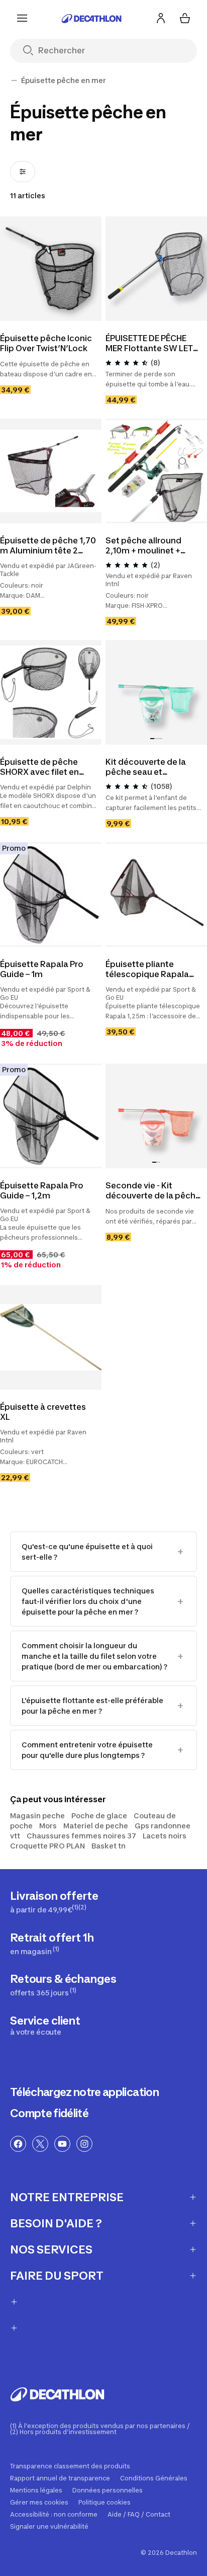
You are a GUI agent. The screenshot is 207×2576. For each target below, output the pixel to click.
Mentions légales (36, 2490)
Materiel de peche (96, 1826)
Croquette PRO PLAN (47, 1846)
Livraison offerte (54, 1902)
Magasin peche (37, 1816)
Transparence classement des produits (70, 2466)
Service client (45, 2025)
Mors (48, 1826)
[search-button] (32, 51)
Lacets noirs (165, 1836)
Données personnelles (108, 2490)
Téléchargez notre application (84, 2092)
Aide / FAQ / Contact (139, 2515)
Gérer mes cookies (39, 2503)
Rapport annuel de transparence (60, 2478)
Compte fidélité (49, 2113)
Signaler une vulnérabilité (49, 2527)
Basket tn (109, 1846)
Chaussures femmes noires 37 (81, 1836)
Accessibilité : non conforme (54, 2515)
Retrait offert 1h (52, 1943)
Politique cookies (105, 2503)
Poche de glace (99, 1816)
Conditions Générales (154, 2478)
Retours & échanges (63, 1985)
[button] (152, 739)
